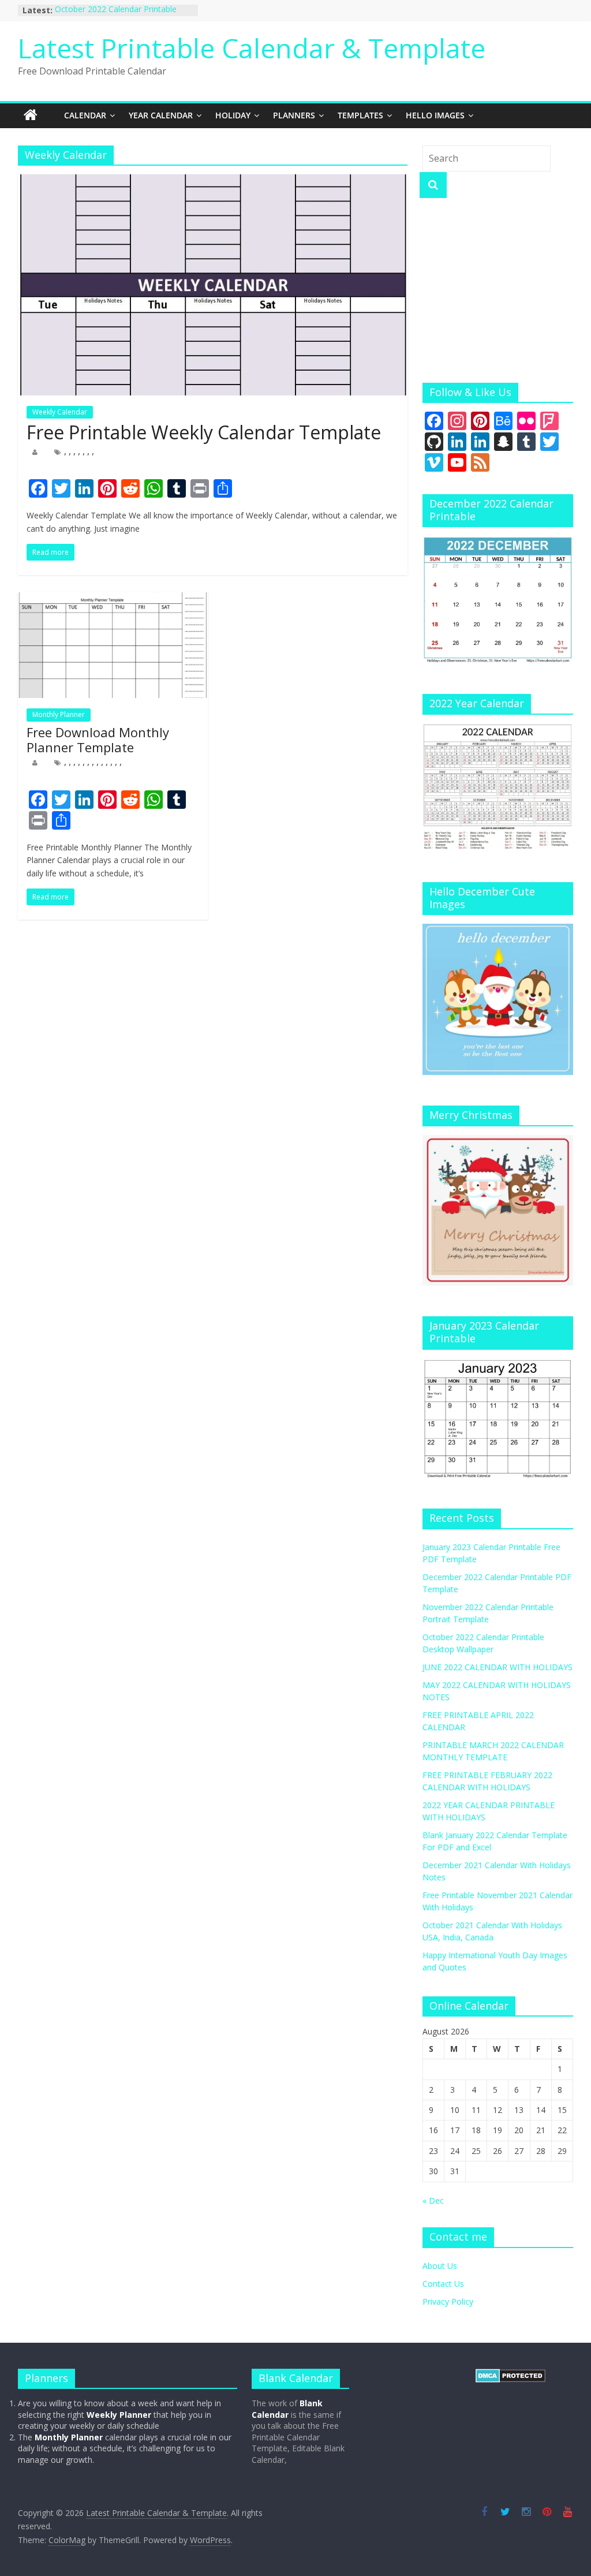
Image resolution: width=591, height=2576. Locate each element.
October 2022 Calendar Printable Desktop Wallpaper (116, 16)
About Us (440, 2266)
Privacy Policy (448, 2301)
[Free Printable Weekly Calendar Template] (213, 181)
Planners (294, 115)
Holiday (233, 115)
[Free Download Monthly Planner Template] (113, 599)
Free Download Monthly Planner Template (98, 740)
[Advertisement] (498, 290)
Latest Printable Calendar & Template (252, 48)
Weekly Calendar (60, 412)
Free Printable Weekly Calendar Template (204, 432)
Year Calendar (161, 115)
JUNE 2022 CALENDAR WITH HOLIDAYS (498, 1667)
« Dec (433, 2200)
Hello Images (435, 115)
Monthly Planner (59, 714)
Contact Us (443, 2284)
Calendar (85, 115)
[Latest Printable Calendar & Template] (31, 115)
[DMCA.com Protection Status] (510, 2374)
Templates (360, 115)
